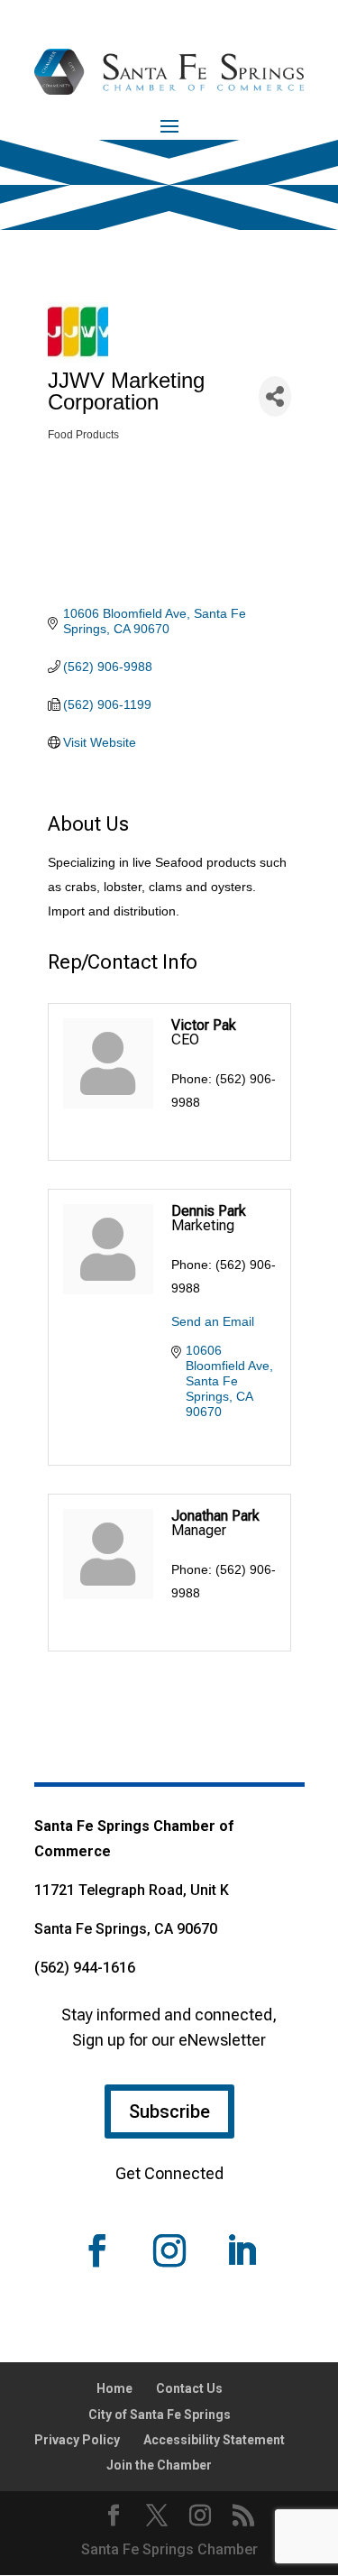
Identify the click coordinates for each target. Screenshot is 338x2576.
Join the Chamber (159, 2465)
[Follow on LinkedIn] (242, 2250)
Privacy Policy (77, 2440)
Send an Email (213, 1321)
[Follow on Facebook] (97, 2250)
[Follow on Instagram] (169, 2250)
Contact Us (189, 2388)
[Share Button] (275, 396)
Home (114, 2388)
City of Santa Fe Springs (160, 2415)
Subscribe (169, 2111)
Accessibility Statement (214, 2440)
